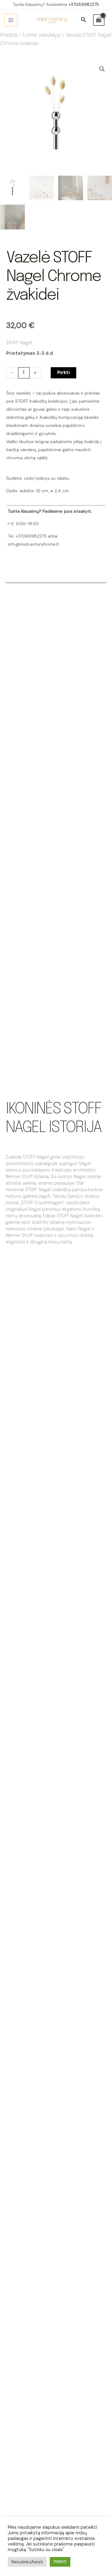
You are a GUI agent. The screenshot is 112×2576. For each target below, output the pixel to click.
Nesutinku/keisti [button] (27, 2562)
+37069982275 (84, 5)
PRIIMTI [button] (60, 2562)
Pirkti (63, 373)
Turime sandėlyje (42, 35)
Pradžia (9, 35)
